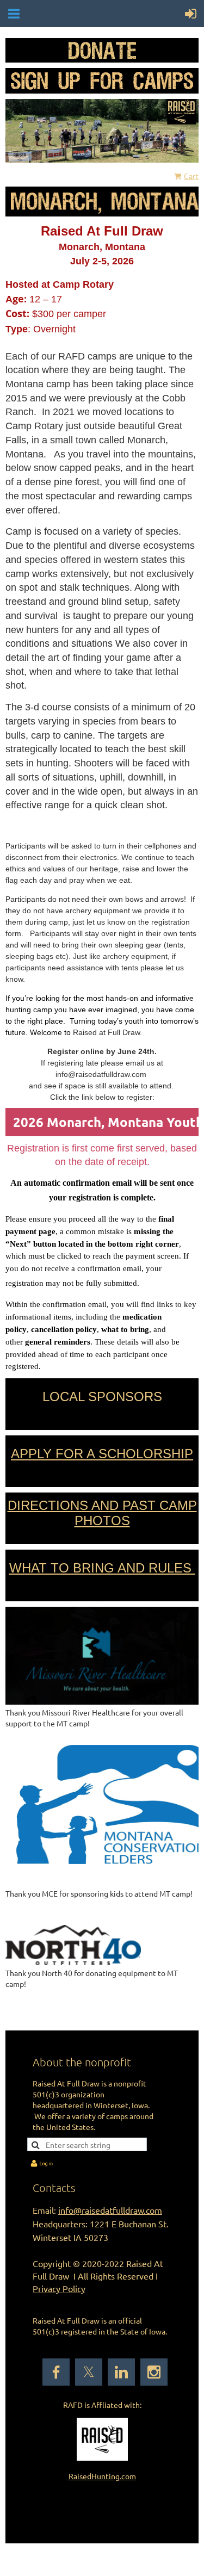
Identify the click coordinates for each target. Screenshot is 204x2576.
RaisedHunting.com (102, 2476)
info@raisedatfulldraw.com (110, 2210)
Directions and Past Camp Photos (102, 1513)
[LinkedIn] (121, 2372)
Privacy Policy (59, 2288)
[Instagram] (154, 2372)
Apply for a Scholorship (102, 1454)
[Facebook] (56, 2372)
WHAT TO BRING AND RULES (102, 1568)
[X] (89, 2372)
